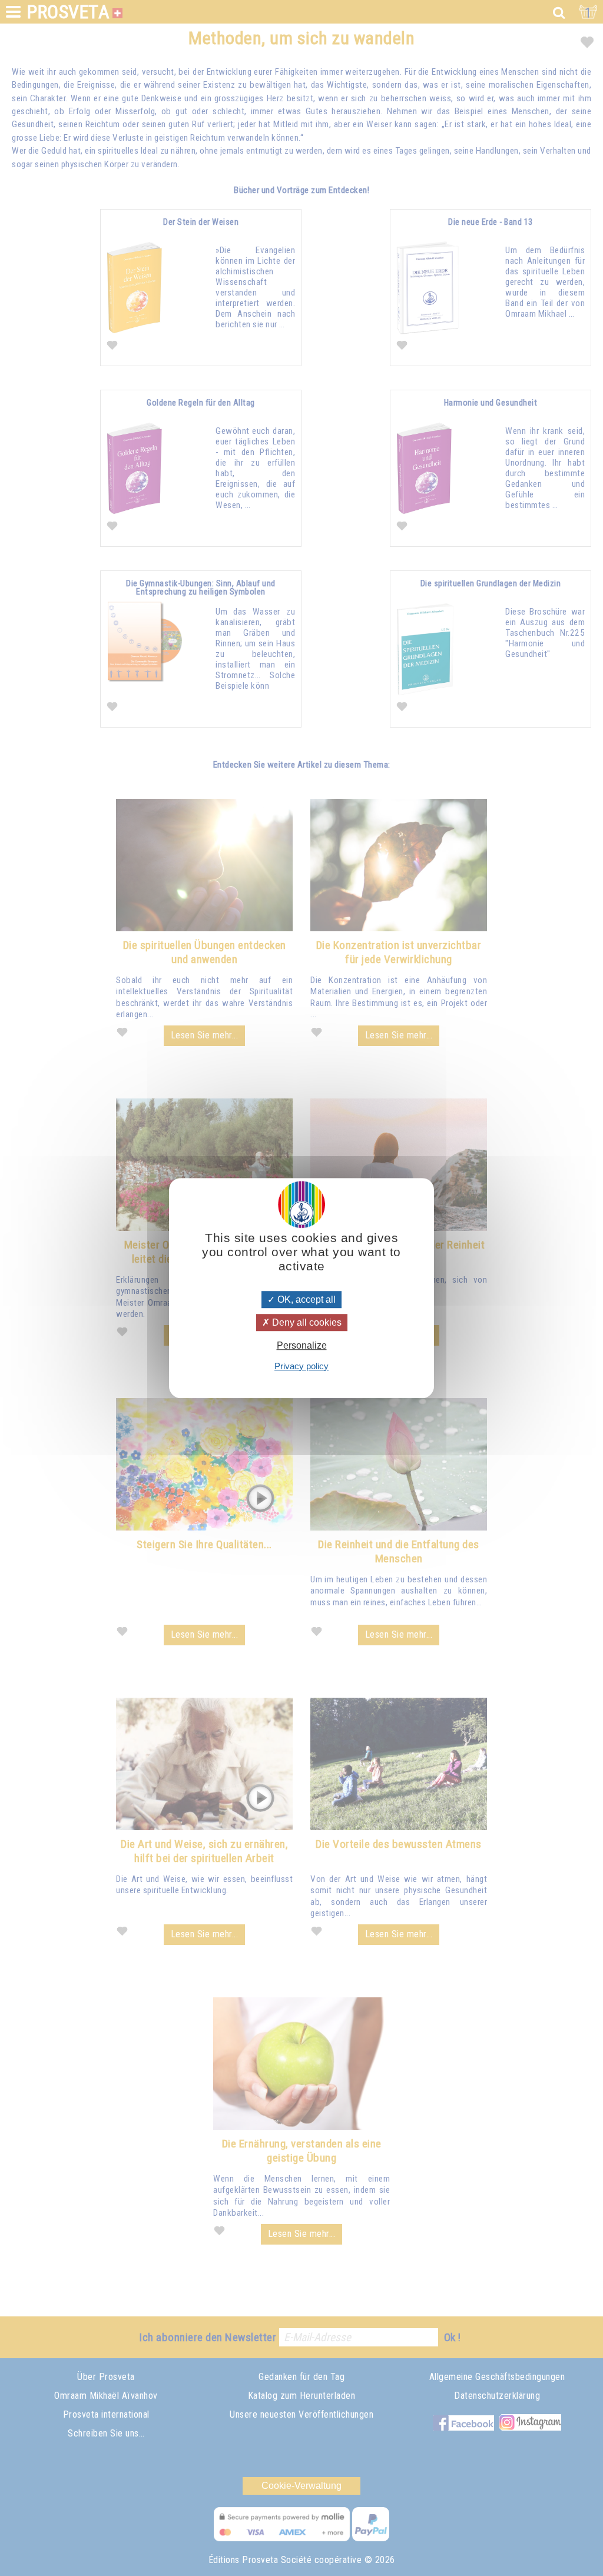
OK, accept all (305, 1299)
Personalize (302, 1346)
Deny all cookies (306, 1322)
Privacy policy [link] (301, 1366)
